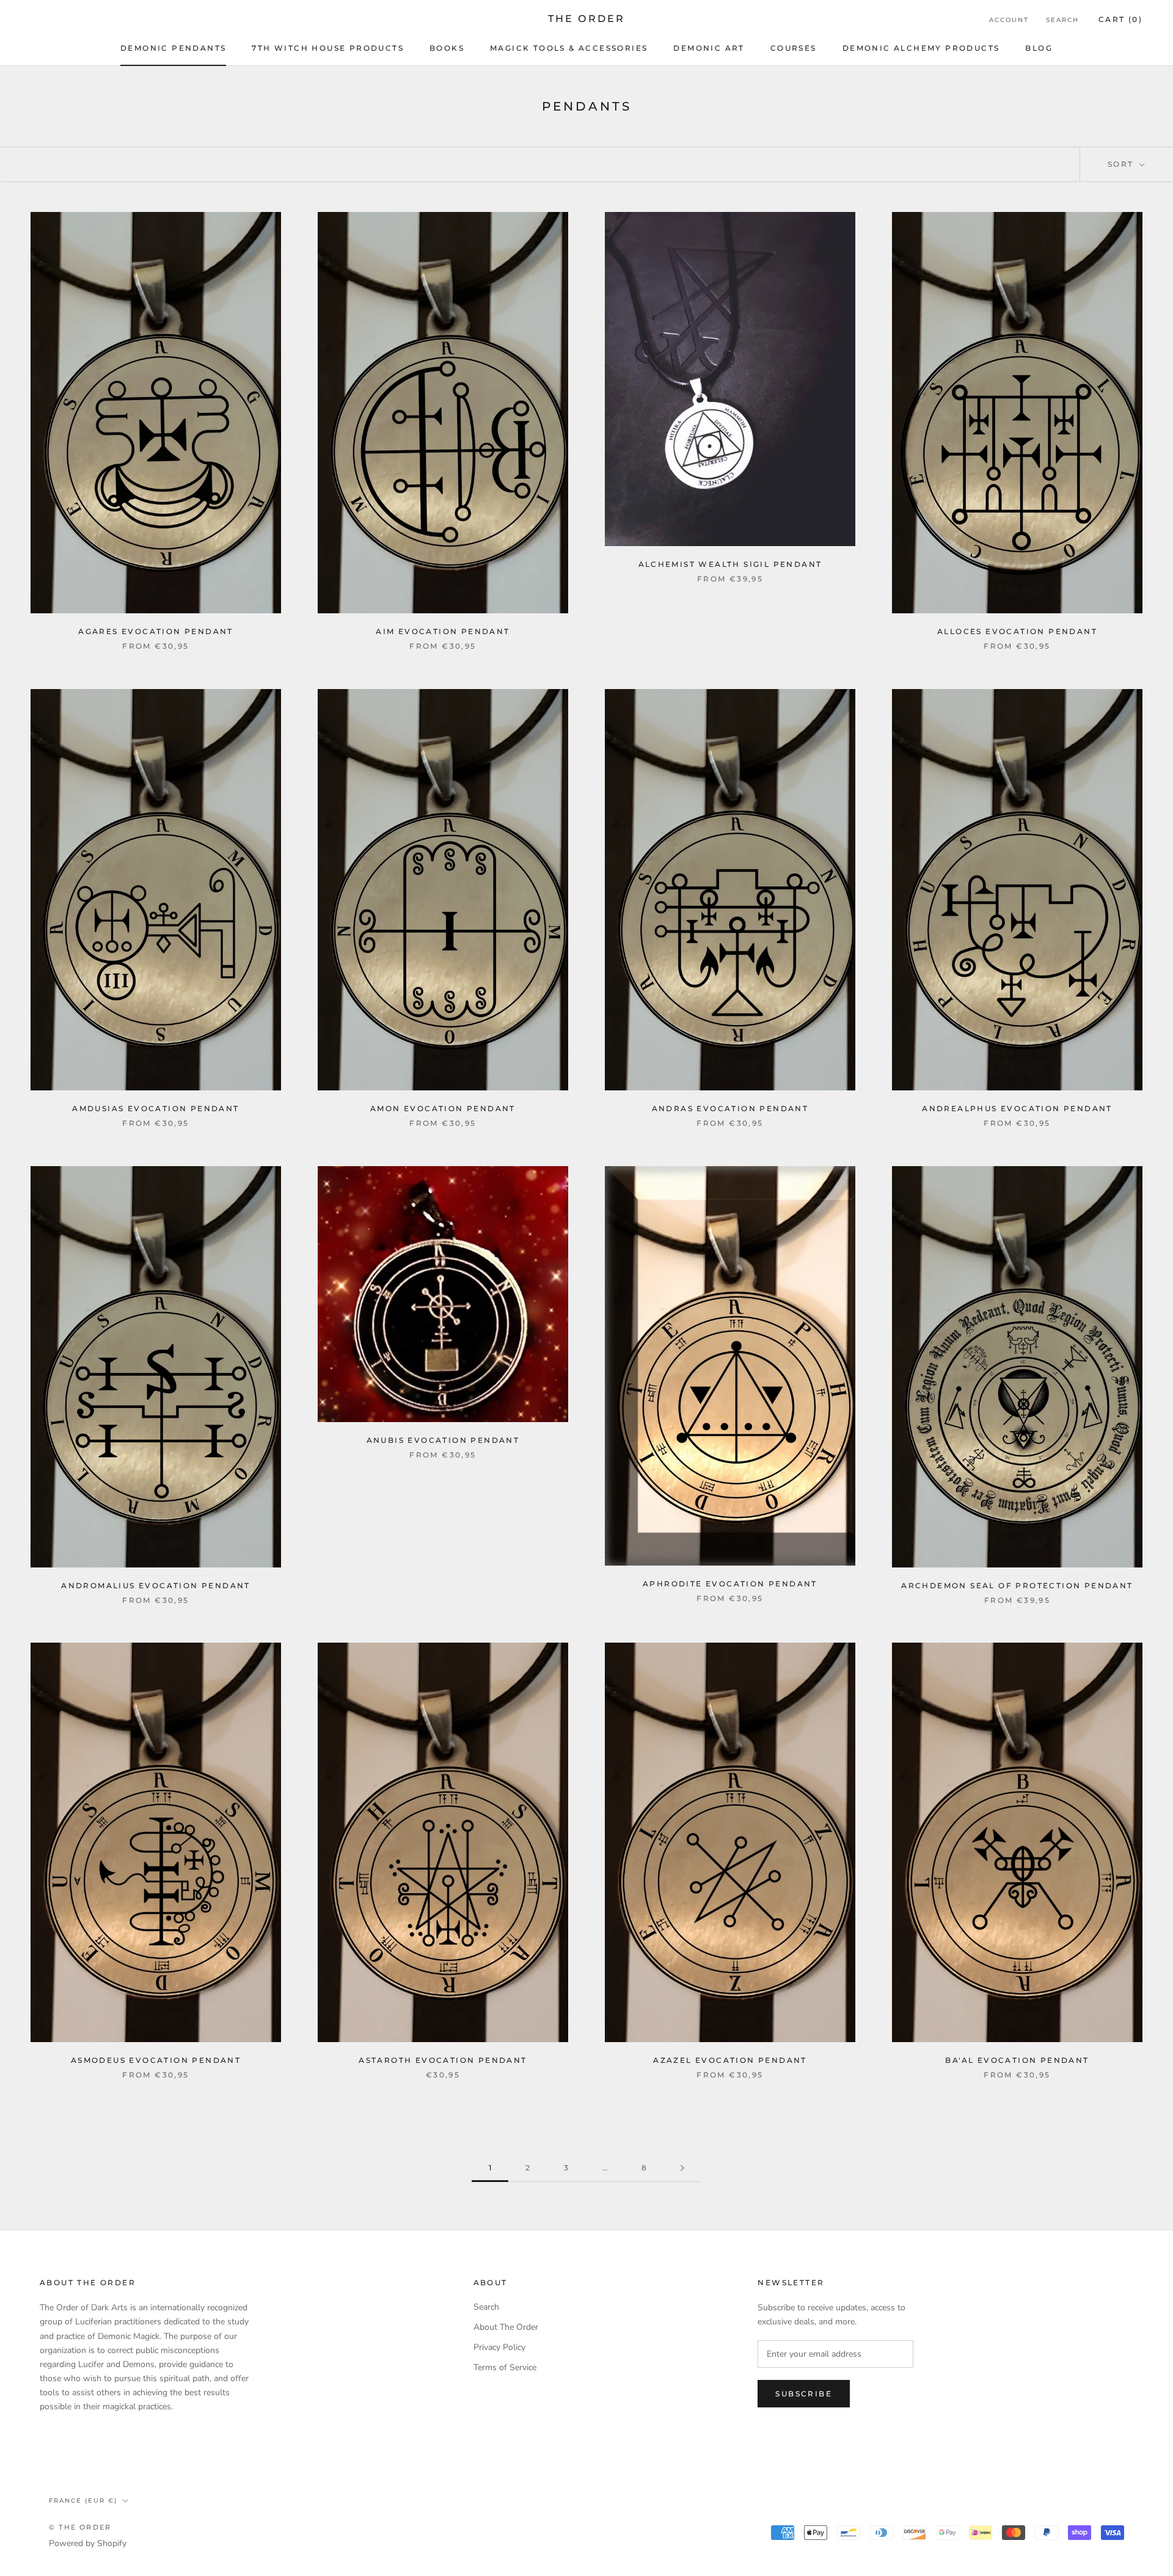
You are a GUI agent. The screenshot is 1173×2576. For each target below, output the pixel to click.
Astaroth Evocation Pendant (443, 2060)
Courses (794, 48)
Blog (1039, 48)
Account (1009, 20)
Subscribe (804, 2394)
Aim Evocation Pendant (443, 631)
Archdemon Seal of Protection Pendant (1017, 1585)
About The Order (506, 2327)
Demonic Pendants (173, 48)
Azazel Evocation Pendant (730, 2060)
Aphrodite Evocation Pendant (730, 1584)
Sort (1122, 164)
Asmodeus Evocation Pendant (156, 2060)
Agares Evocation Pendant (156, 631)
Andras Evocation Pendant (730, 1108)
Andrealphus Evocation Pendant (1017, 1108)
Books (447, 48)
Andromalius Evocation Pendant (156, 1585)
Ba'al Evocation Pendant (1017, 2060)
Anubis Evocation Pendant (443, 1440)
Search (1062, 20)
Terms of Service (505, 2367)
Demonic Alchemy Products (921, 48)
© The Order (80, 2527)
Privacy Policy (499, 2347)
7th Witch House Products (328, 48)
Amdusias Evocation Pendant (155, 1108)
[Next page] (682, 2168)
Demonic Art (709, 48)
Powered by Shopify (88, 2543)
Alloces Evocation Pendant (1017, 631)
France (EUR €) (83, 2501)
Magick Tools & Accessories (569, 48)
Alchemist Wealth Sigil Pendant (730, 564)
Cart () (1120, 19)
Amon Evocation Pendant (443, 1108)
